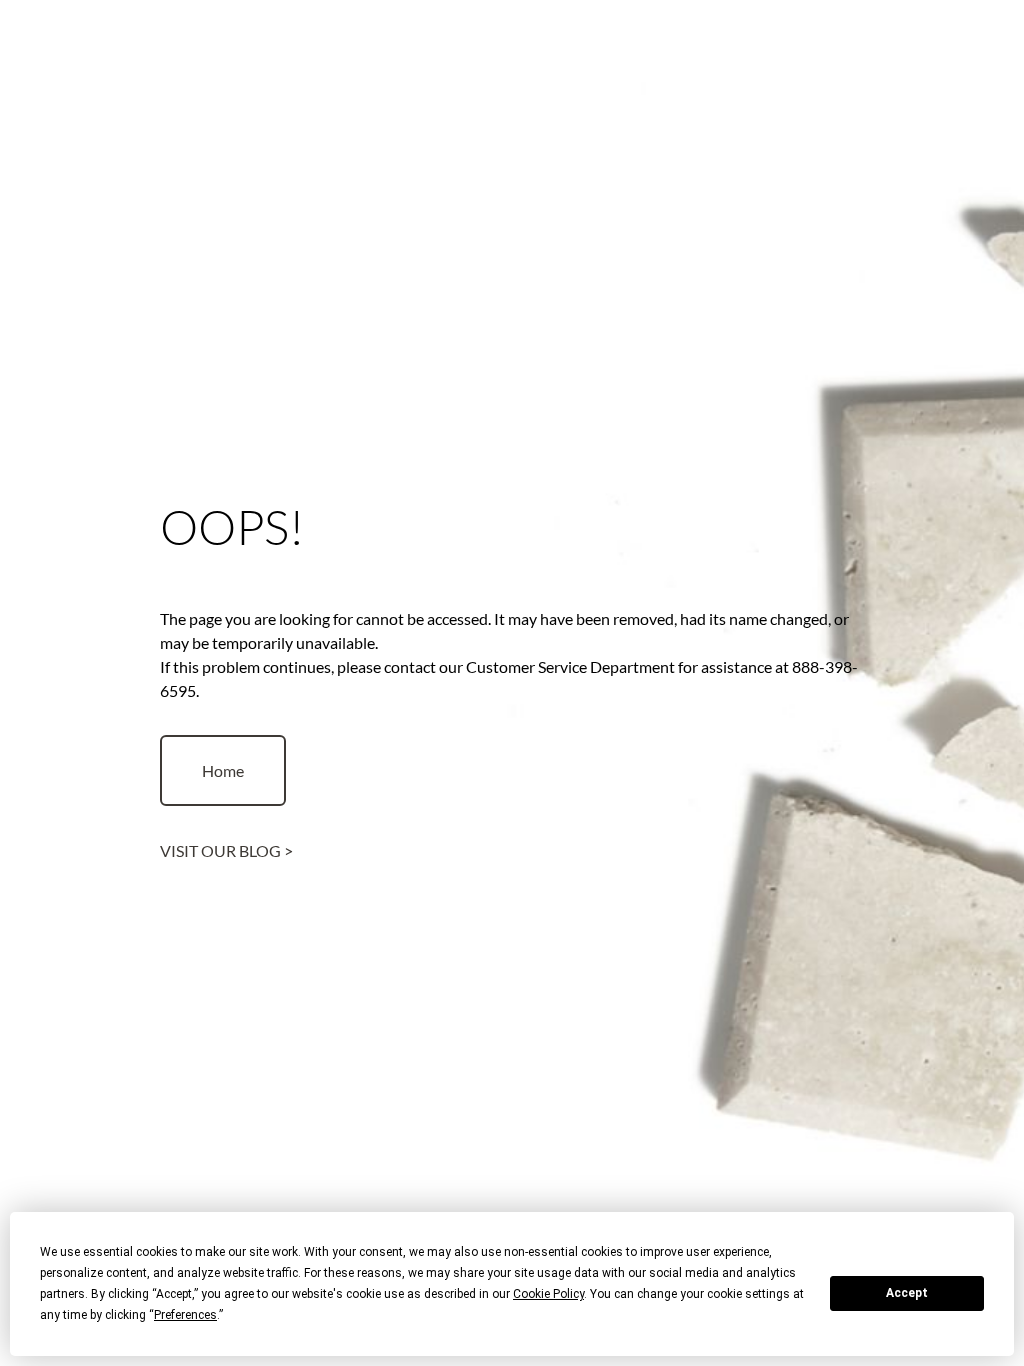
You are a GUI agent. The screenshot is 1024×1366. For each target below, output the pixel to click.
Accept (907, 1293)
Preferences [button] (185, 1315)
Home (223, 770)
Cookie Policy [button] (548, 1294)
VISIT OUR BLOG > (226, 850)
